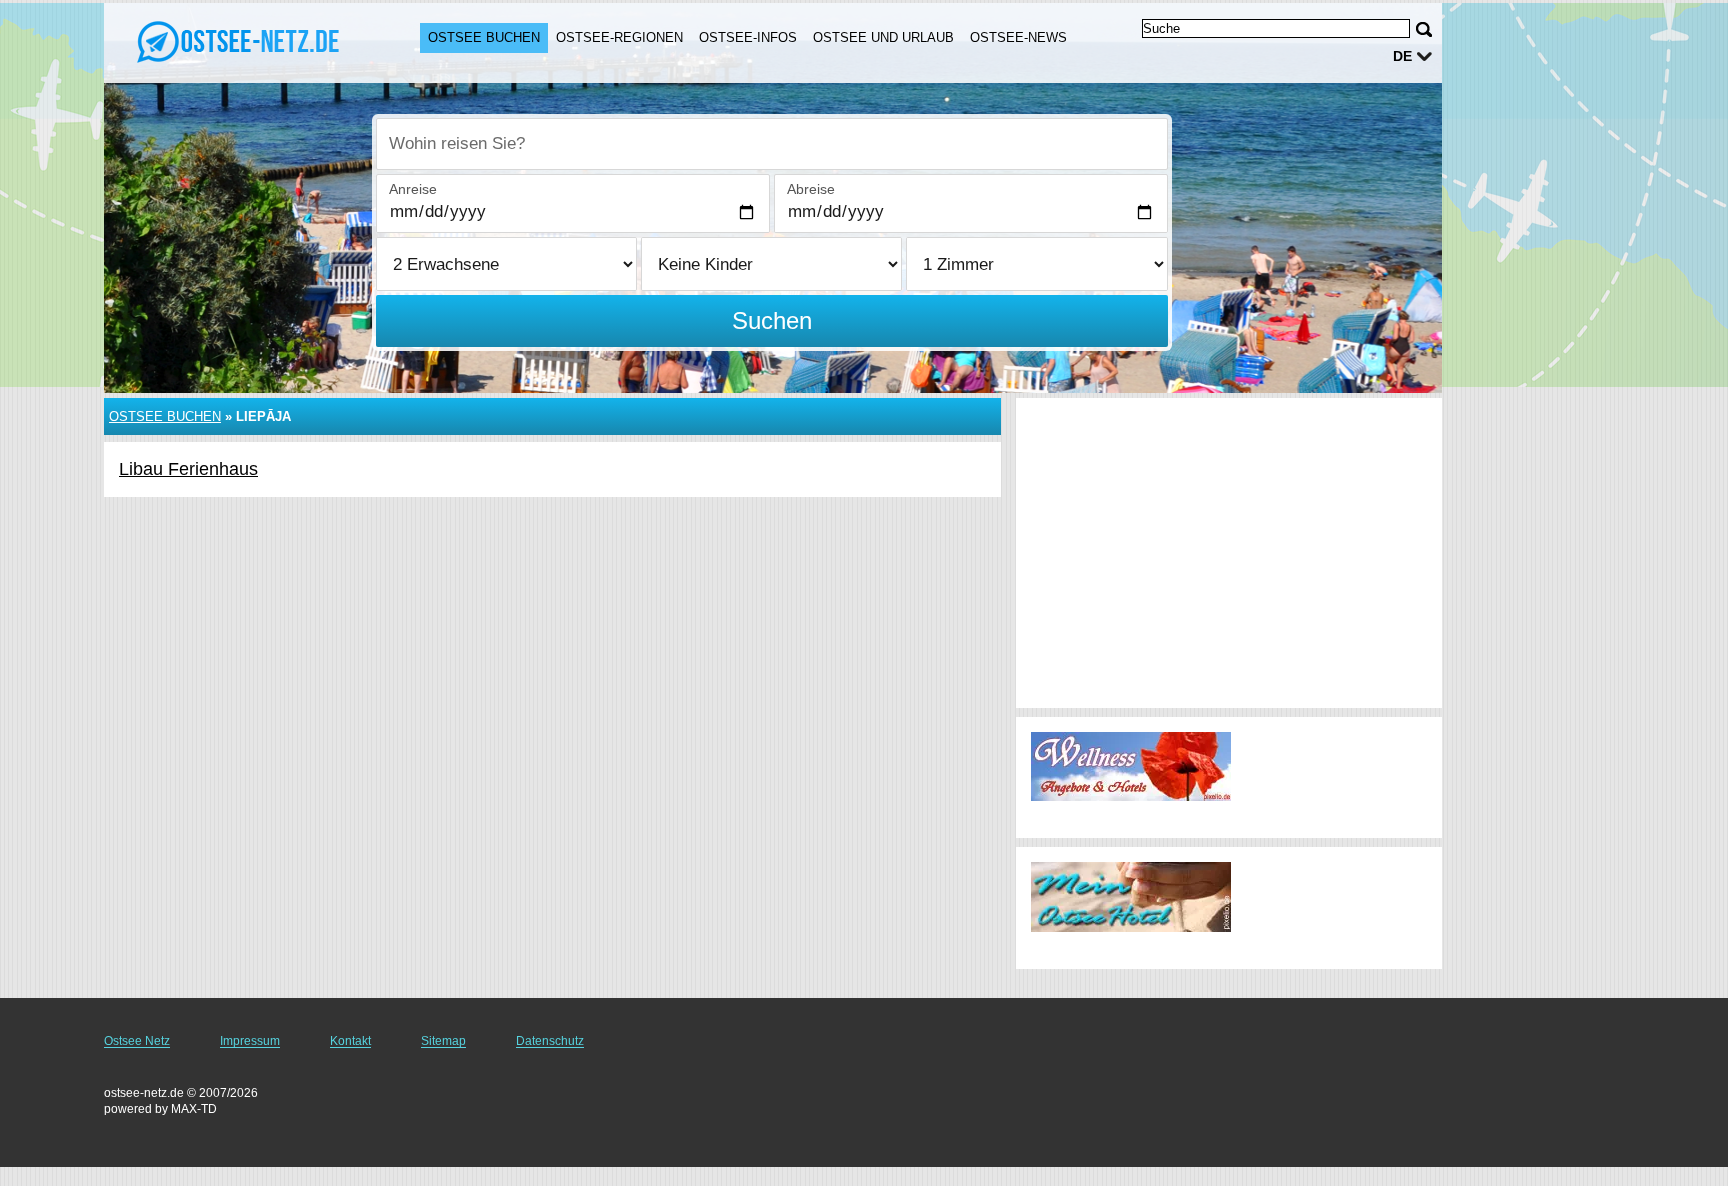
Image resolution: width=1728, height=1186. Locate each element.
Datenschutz (550, 1041)
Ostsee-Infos (748, 37)
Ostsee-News (1018, 37)
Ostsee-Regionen (619, 37)
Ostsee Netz (137, 1041)
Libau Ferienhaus (188, 469)
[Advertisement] (1229, 553)
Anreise (413, 189)
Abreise (811, 189)
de (1402, 56)
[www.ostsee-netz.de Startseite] (242, 41)
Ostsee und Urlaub (883, 37)
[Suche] (1424, 29)
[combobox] (772, 144)
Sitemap (443, 1041)
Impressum (250, 1041)
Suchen (772, 320)
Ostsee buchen (484, 37)
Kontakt (350, 1041)
